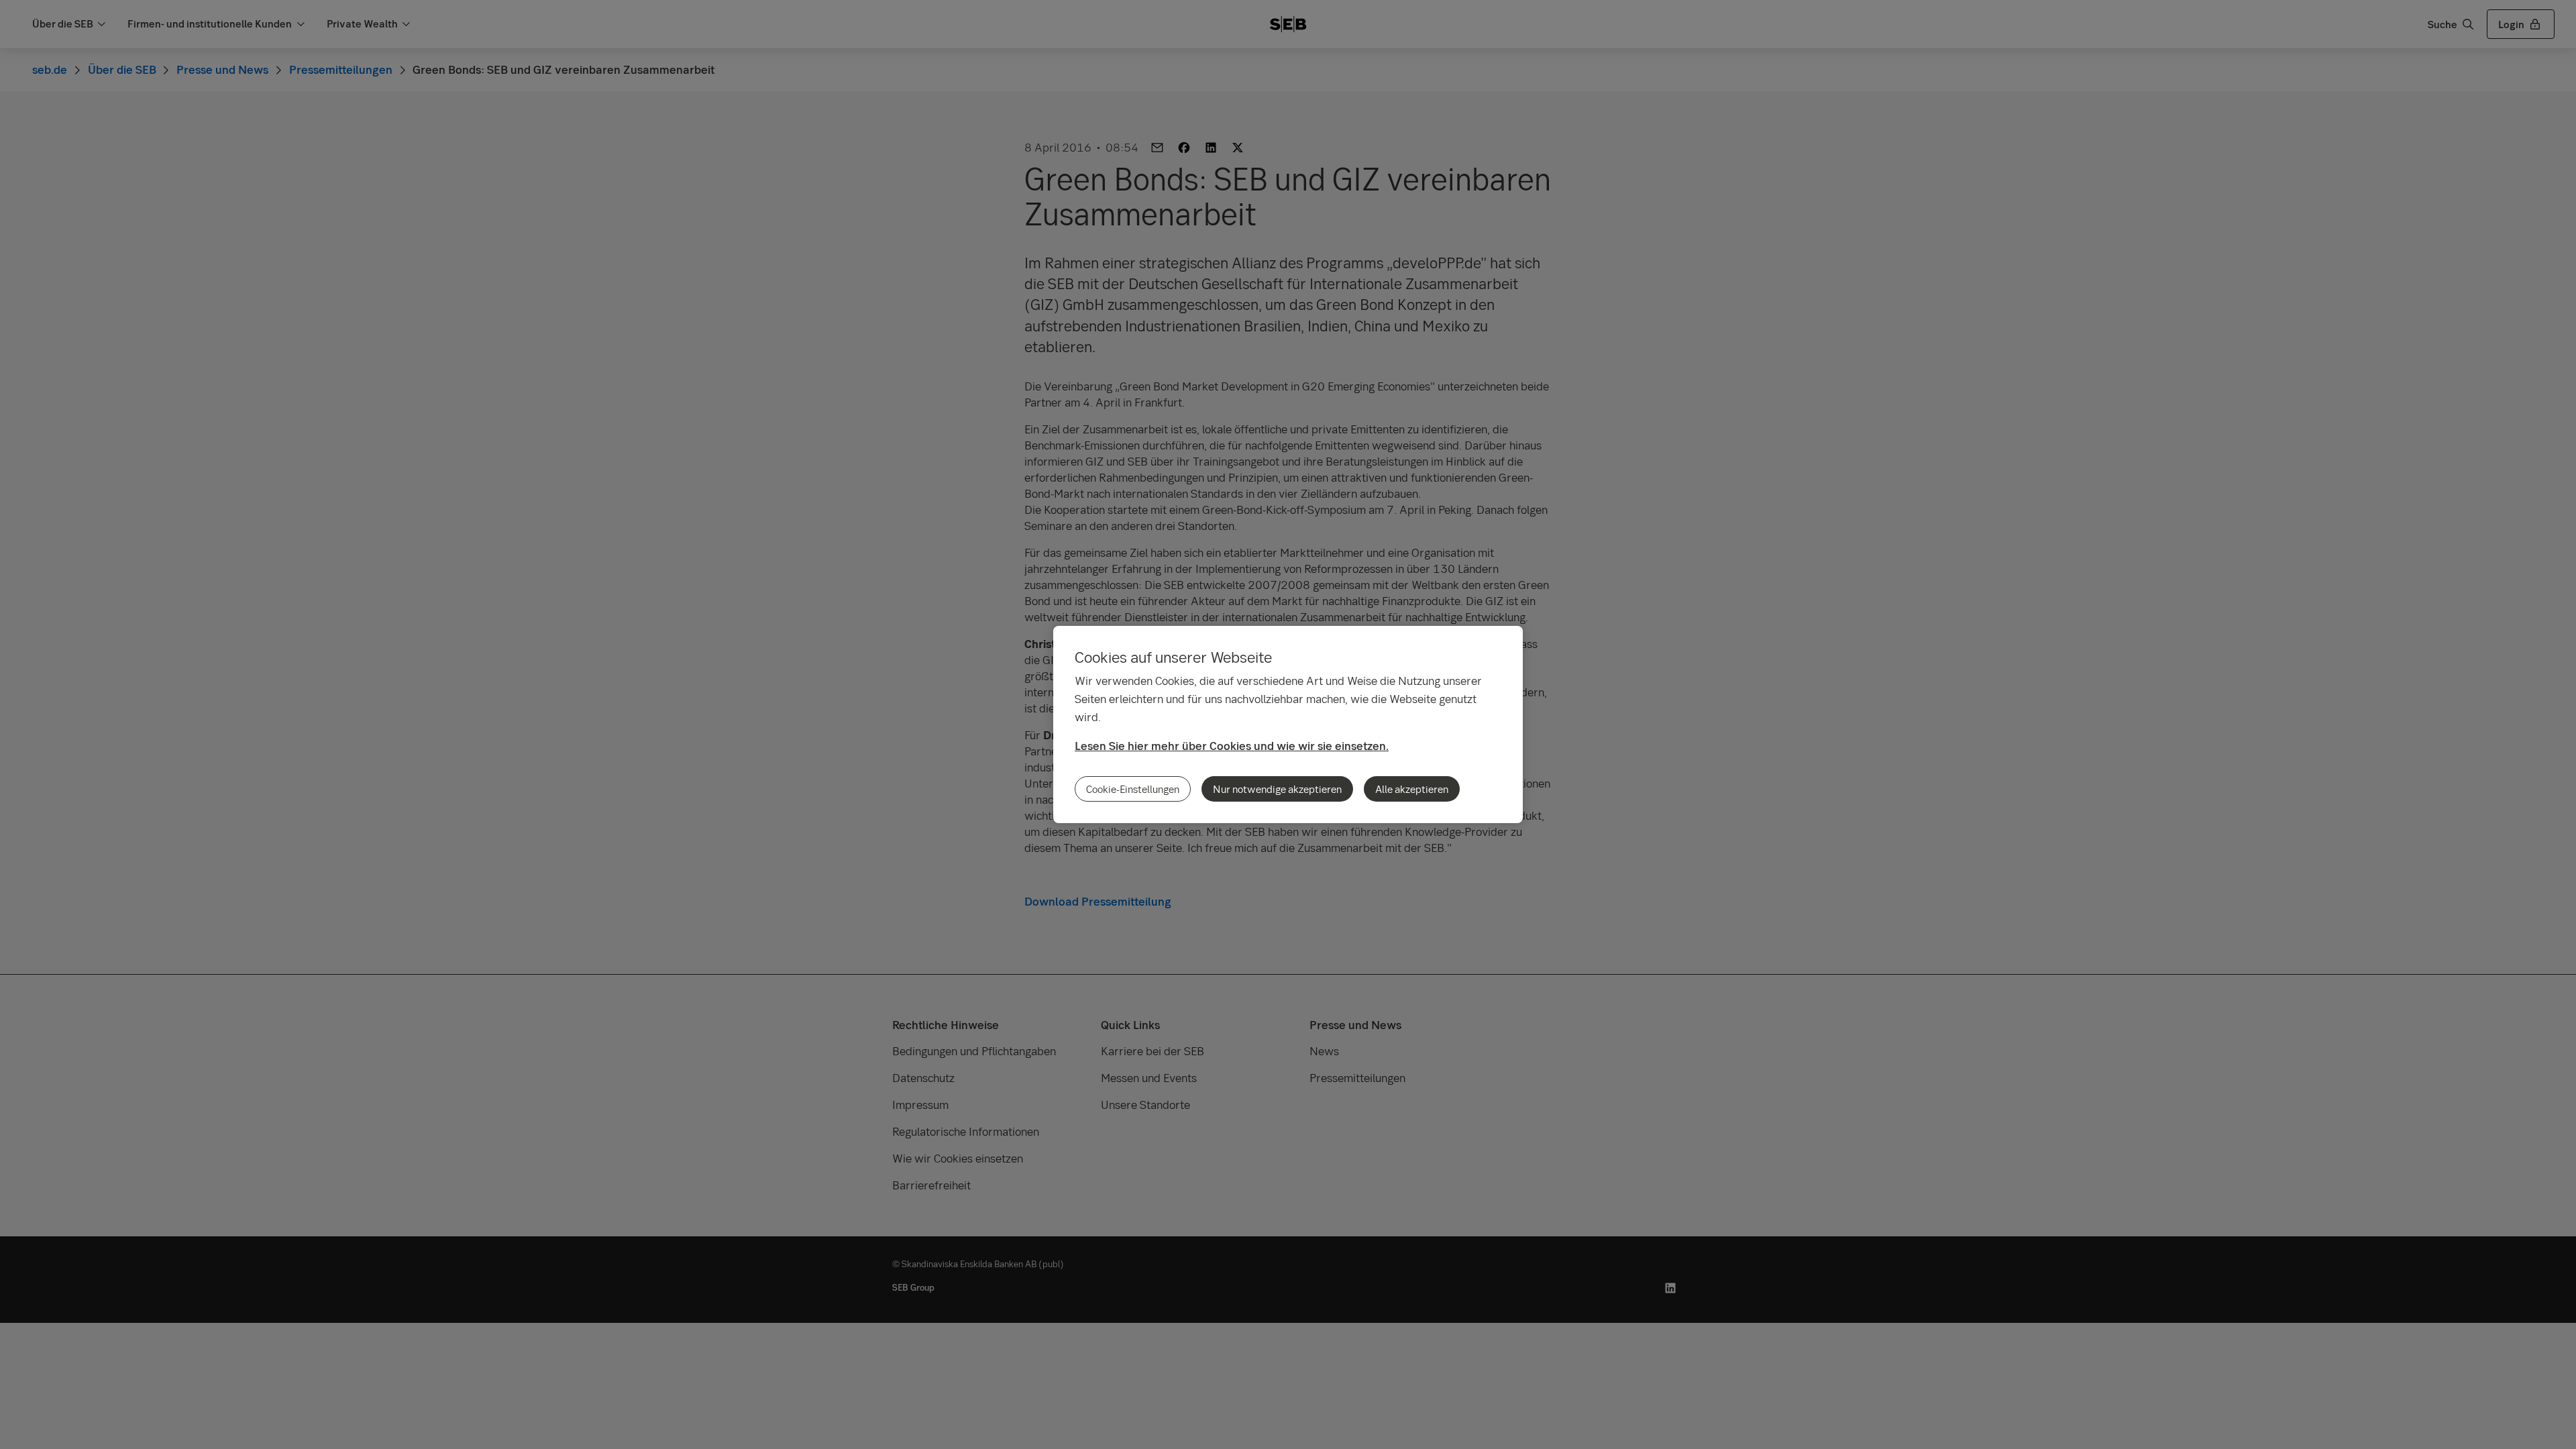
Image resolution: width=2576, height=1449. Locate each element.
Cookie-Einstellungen (1133, 789)
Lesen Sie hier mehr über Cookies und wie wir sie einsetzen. (1232, 746)
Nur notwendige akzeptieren (1277, 789)
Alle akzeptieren (1412, 789)
